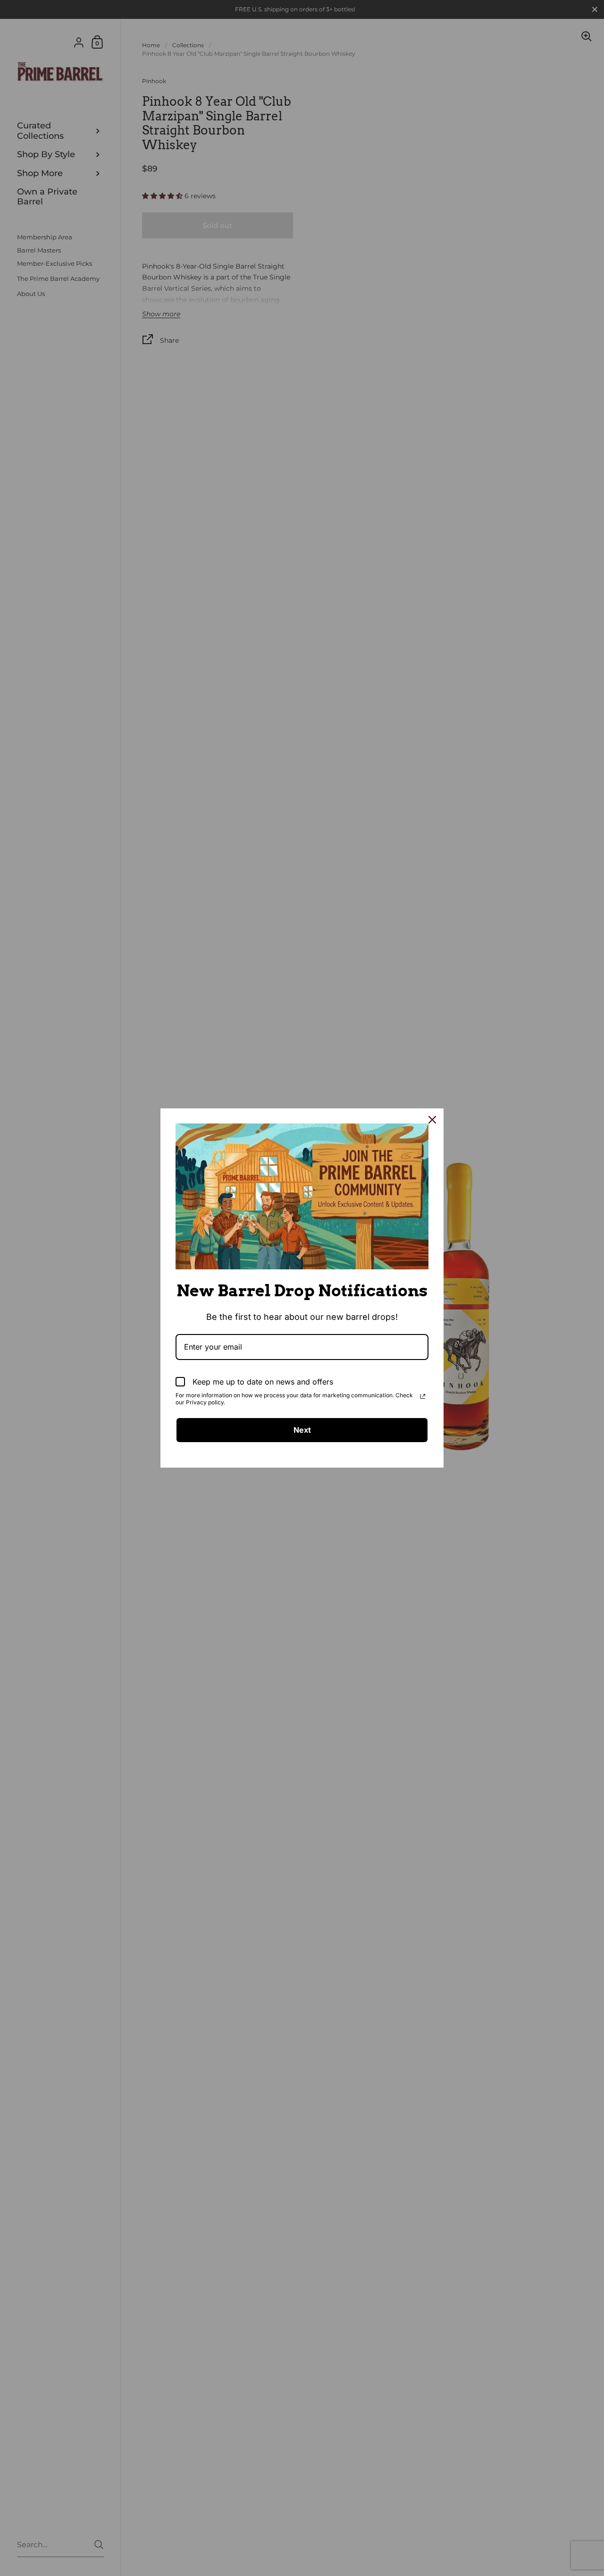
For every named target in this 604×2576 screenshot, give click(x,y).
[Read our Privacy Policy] (423, 1396)
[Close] (432, 1120)
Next (302, 1430)
